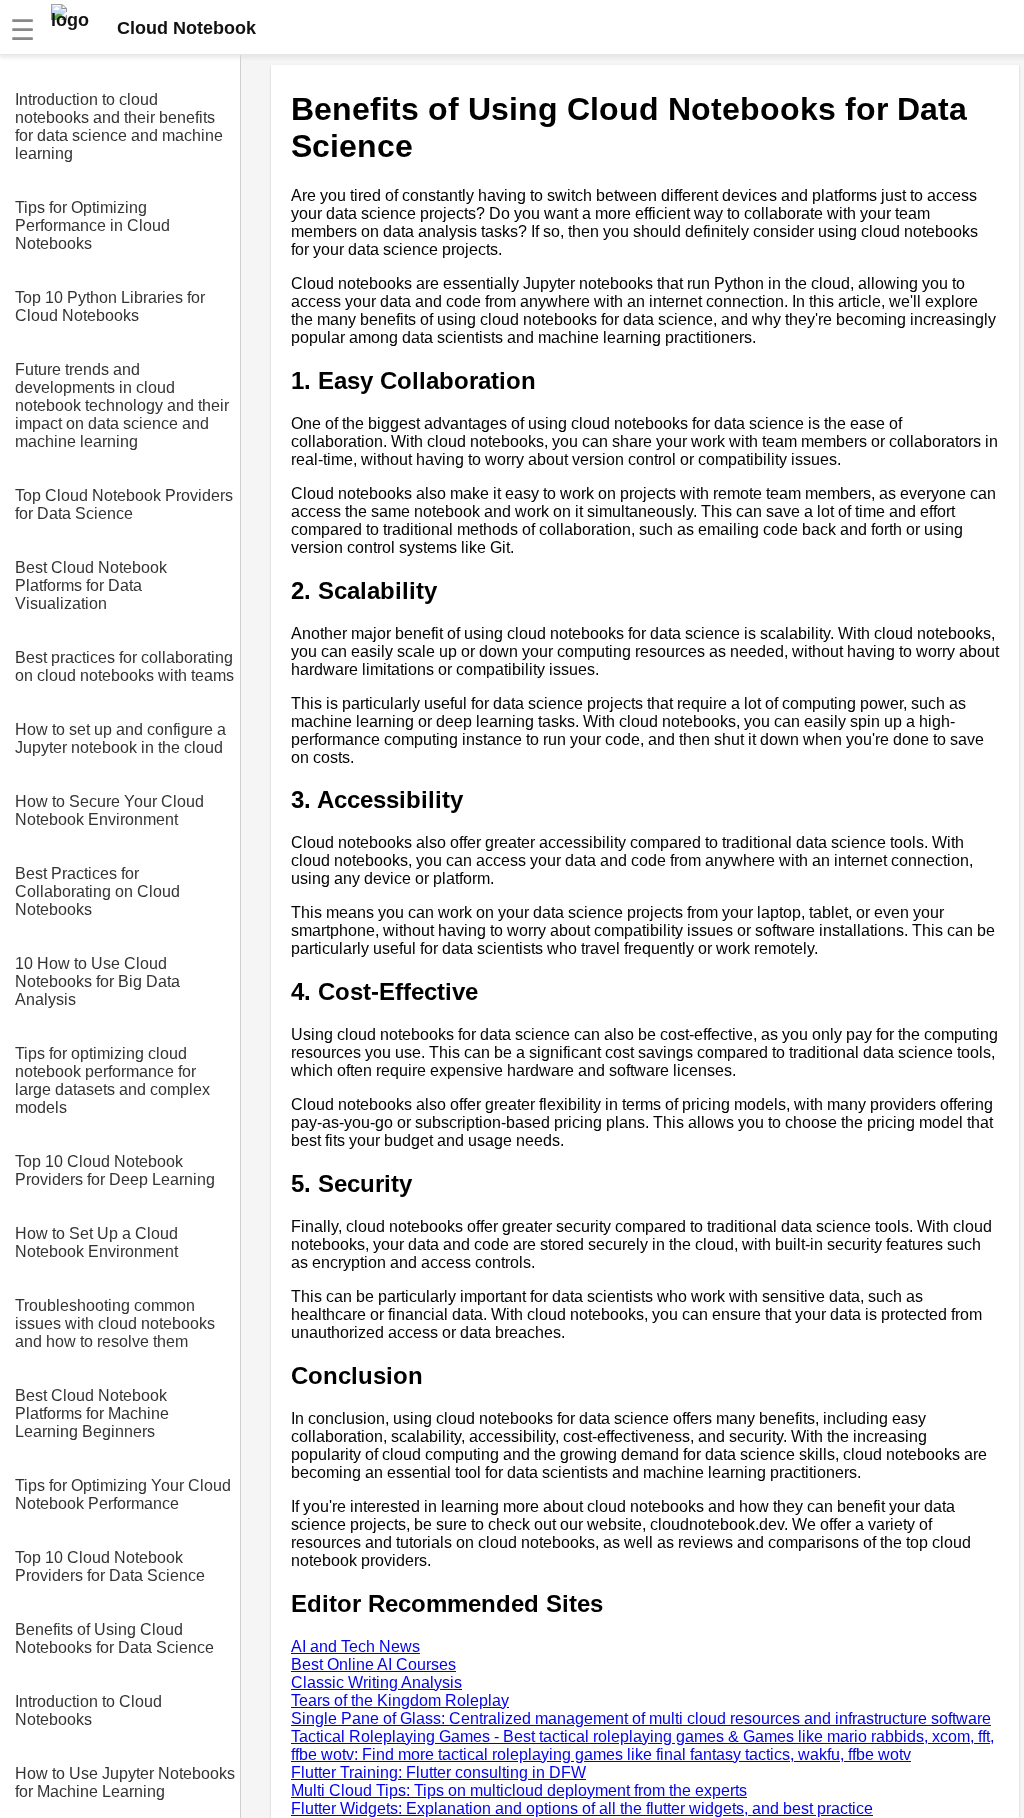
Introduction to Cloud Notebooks (88, 1710)
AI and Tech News (355, 1646)
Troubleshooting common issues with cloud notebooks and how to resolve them (115, 1323)
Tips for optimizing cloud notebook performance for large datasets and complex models (112, 1080)
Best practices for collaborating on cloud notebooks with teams (124, 666)
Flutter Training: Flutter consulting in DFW (438, 1772)
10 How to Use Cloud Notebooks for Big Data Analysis (97, 981)
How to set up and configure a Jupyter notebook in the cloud (120, 738)
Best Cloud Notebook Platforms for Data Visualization (91, 585)
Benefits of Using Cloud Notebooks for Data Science (114, 1638)
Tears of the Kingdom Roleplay (400, 1700)
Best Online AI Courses (373, 1664)
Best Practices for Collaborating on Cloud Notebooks (97, 891)
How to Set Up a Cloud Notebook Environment (96, 1242)
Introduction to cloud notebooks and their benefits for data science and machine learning (119, 126)
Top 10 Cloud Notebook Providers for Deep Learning (115, 1170)
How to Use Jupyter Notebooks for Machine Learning (125, 1782)
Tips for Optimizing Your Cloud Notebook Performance (123, 1494)
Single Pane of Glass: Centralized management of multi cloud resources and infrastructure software (641, 1718)
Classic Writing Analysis (376, 1682)
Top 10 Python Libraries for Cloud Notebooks (110, 306)
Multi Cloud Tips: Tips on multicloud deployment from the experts (519, 1790)
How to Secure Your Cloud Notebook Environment (109, 810)
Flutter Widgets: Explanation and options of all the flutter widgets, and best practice (582, 1808)
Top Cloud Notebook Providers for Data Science (124, 504)
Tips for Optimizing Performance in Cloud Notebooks (92, 225)
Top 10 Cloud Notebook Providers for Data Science (110, 1566)
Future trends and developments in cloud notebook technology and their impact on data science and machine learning (122, 405)
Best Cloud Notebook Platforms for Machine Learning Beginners (92, 1413)
